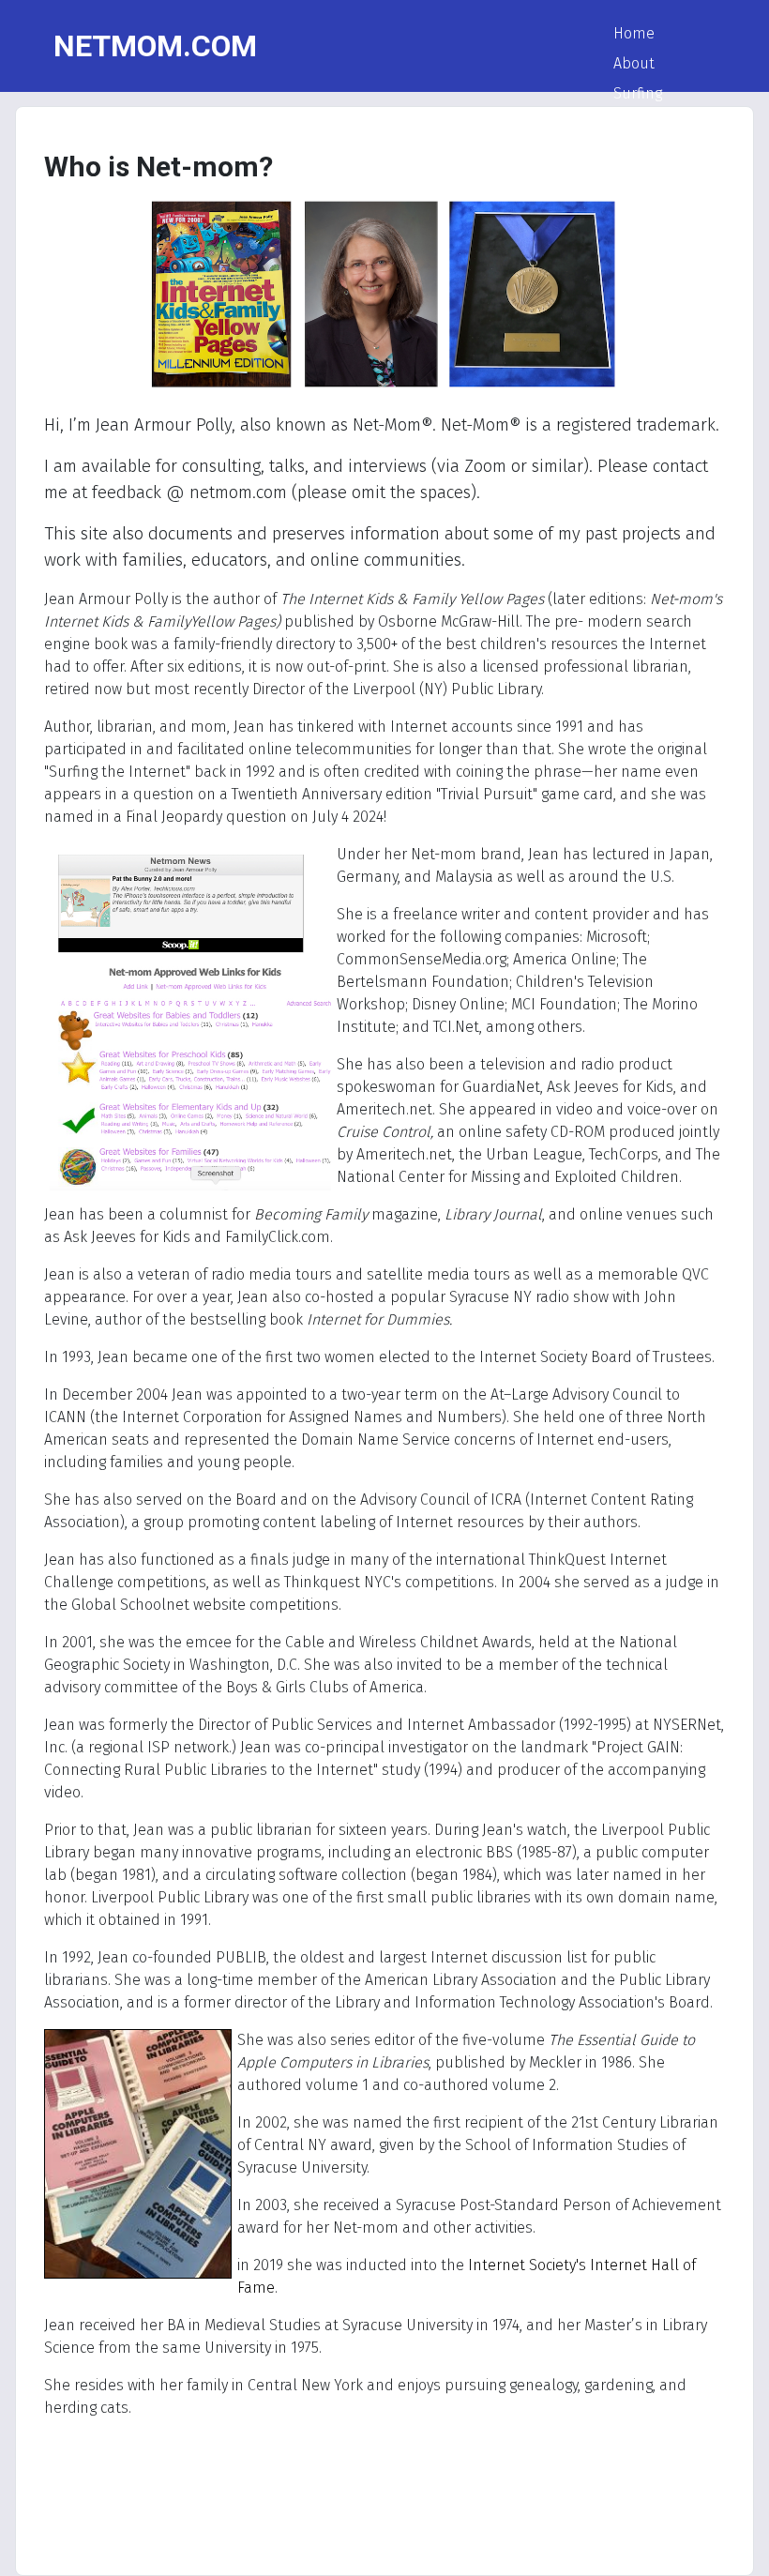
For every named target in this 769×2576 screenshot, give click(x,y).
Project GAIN (655, 123)
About (634, 63)
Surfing (638, 93)
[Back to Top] (736, 2541)
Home (634, 33)
